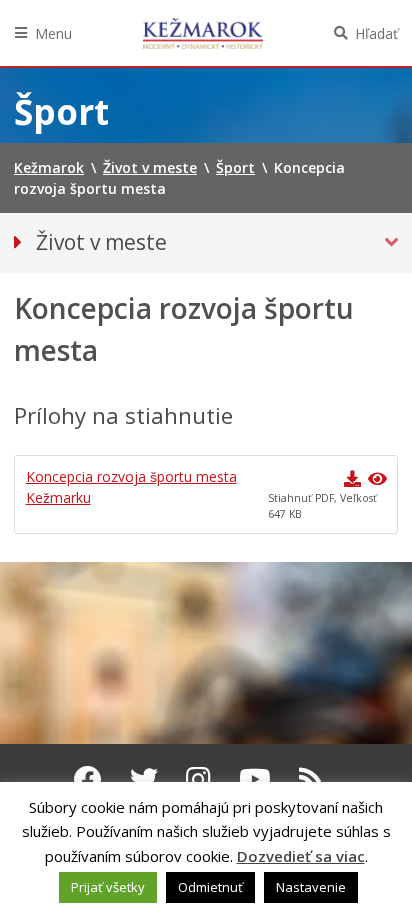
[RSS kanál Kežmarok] (311, 779)
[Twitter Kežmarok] (144, 779)
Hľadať (376, 33)
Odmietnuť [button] (210, 887)
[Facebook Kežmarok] (88, 779)
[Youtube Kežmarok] (255, 779)
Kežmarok (203, 33)
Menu (53, 33)
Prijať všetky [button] (108, 887)
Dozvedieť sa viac (301, 856)
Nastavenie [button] (311, 887)
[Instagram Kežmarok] (198, 779)
